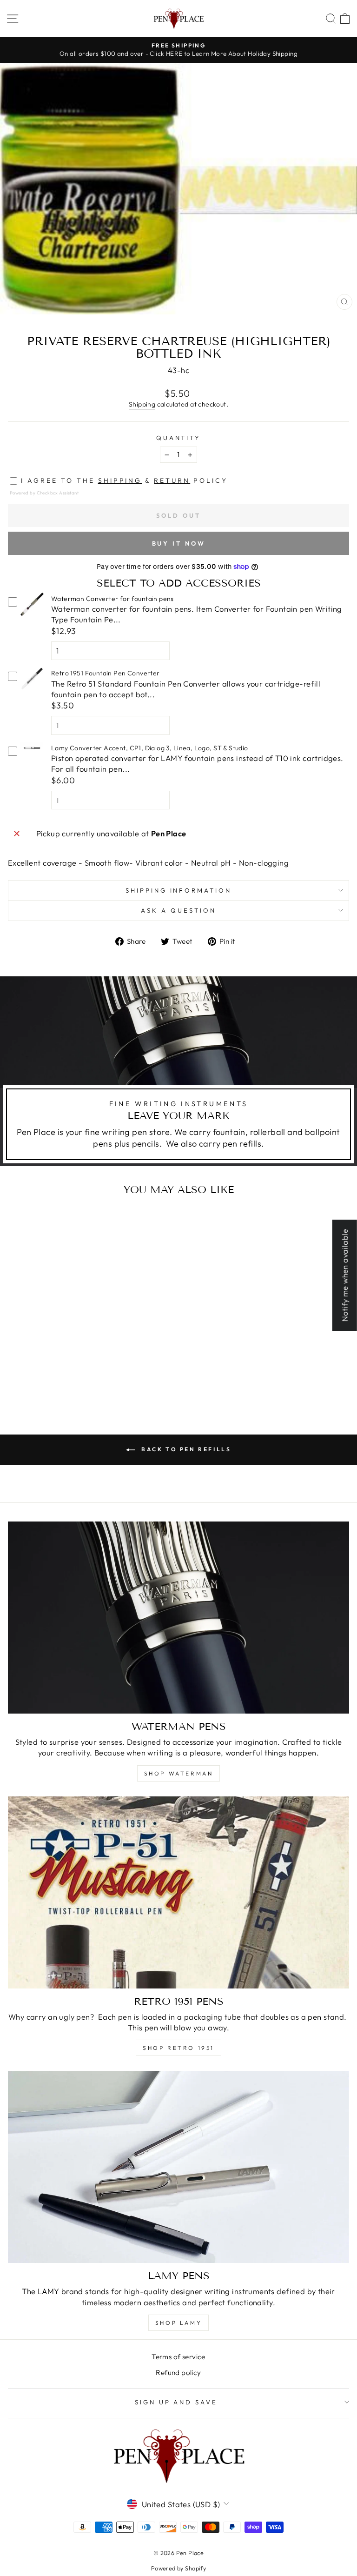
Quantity (179, 438)
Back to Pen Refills (185, 1449)
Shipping (142, 404)
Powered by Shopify (178, 2568)
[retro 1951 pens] (178, 1892)
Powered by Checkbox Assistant (44, 493)
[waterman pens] (178, 1618)
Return (172, 480)
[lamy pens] (178, 2167)
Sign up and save (176, 2402)
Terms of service (178, 2357)
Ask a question (178, 910)
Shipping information (179, 890)
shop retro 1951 (178, 2048)
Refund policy (178, 2372)
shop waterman (179, 1773)
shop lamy (178, 2323)
